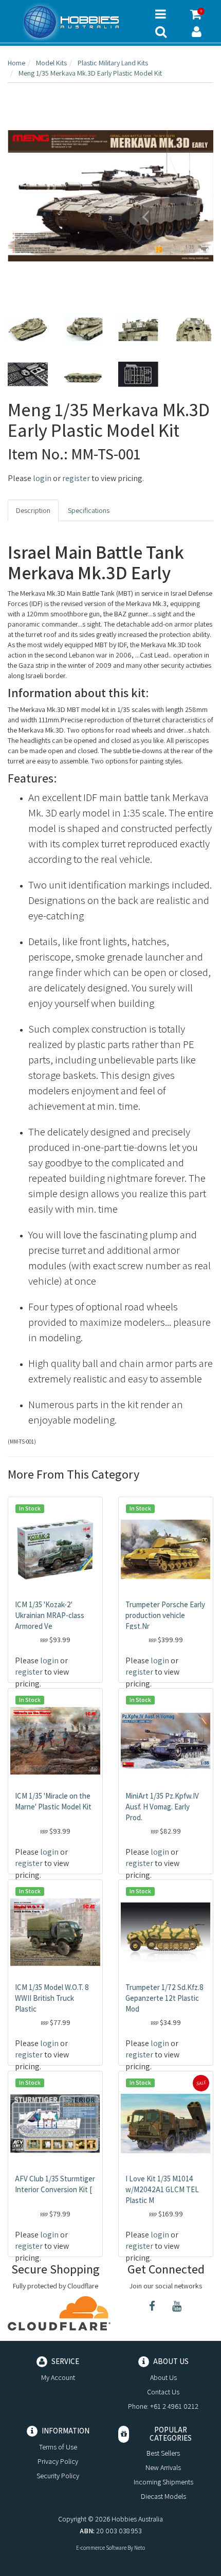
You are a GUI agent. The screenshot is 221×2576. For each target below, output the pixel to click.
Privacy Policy (58, 2461)
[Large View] (28, 329)
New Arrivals (163, 2467)
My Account (58, 2377)
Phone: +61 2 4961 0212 (163, 2406)
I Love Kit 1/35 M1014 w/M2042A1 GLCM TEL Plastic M (162, 2189)
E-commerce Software (101, 2548)
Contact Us (163, 2392)
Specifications (89, 510)
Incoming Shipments (163, 2482)
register (76, 478)
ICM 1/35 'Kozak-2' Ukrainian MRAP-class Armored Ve (50, 1615)
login (42, 478)
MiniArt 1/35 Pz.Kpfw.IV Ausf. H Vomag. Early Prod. (162, 1807)
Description (33, 510)
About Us (163, 2377)
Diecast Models (163, 2496)
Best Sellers (163, 2453)
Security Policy (58, 2476)
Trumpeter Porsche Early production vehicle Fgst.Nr (165, 1615)
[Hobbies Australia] (74, 22)
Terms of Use (58, 2447)
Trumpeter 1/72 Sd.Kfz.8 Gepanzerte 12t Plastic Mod (164, 1998)
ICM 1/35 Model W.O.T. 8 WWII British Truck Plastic (52, 1998)
